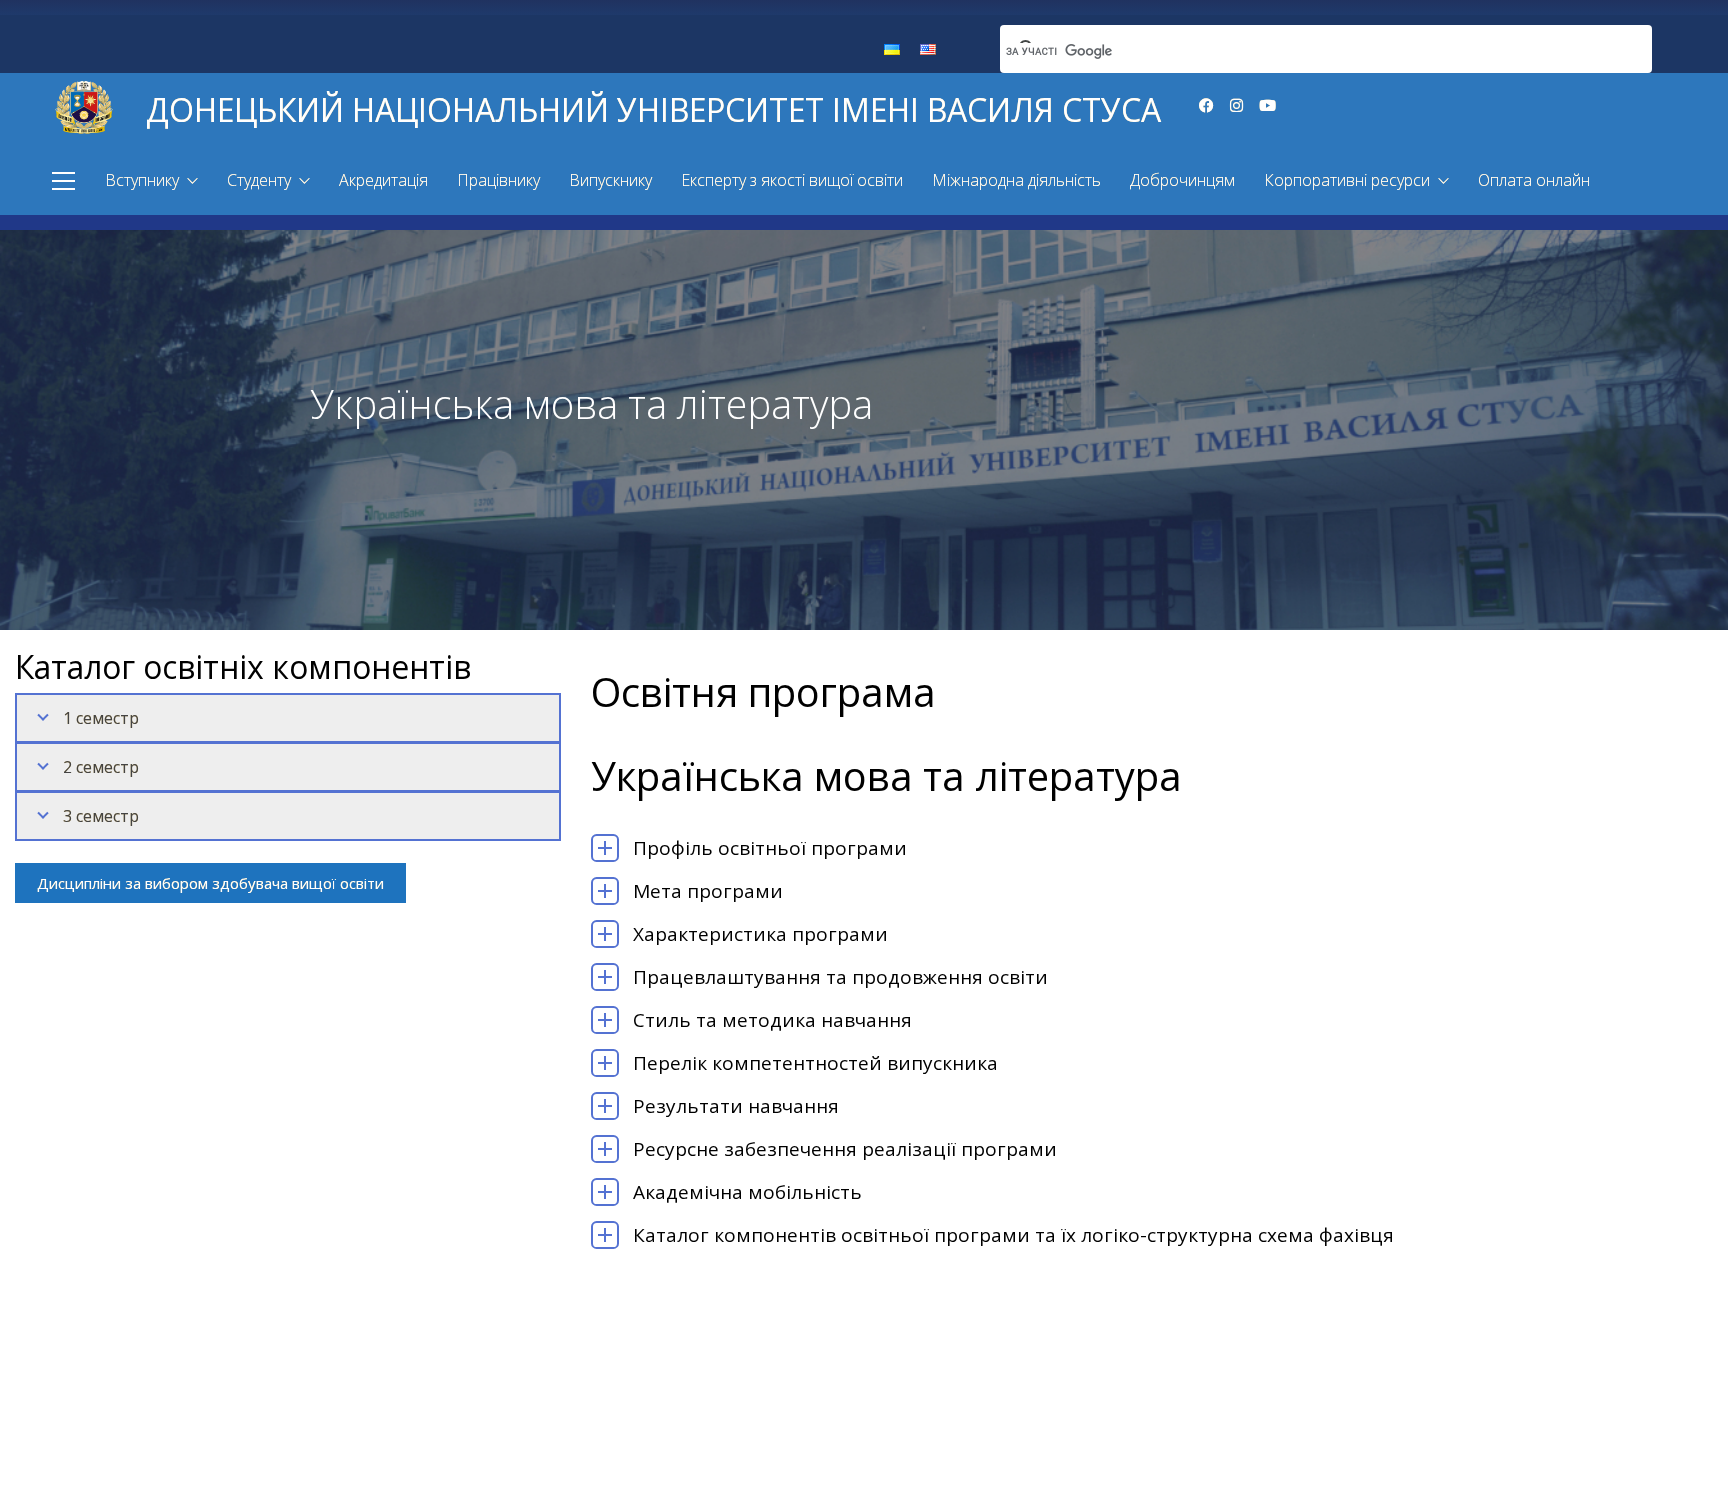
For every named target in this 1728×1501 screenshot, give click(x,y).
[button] (63, 181)
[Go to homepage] (84, 105)
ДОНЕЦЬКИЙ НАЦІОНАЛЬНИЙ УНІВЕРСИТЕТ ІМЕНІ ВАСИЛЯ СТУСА (653, 109)
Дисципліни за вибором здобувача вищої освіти (210, 883)
